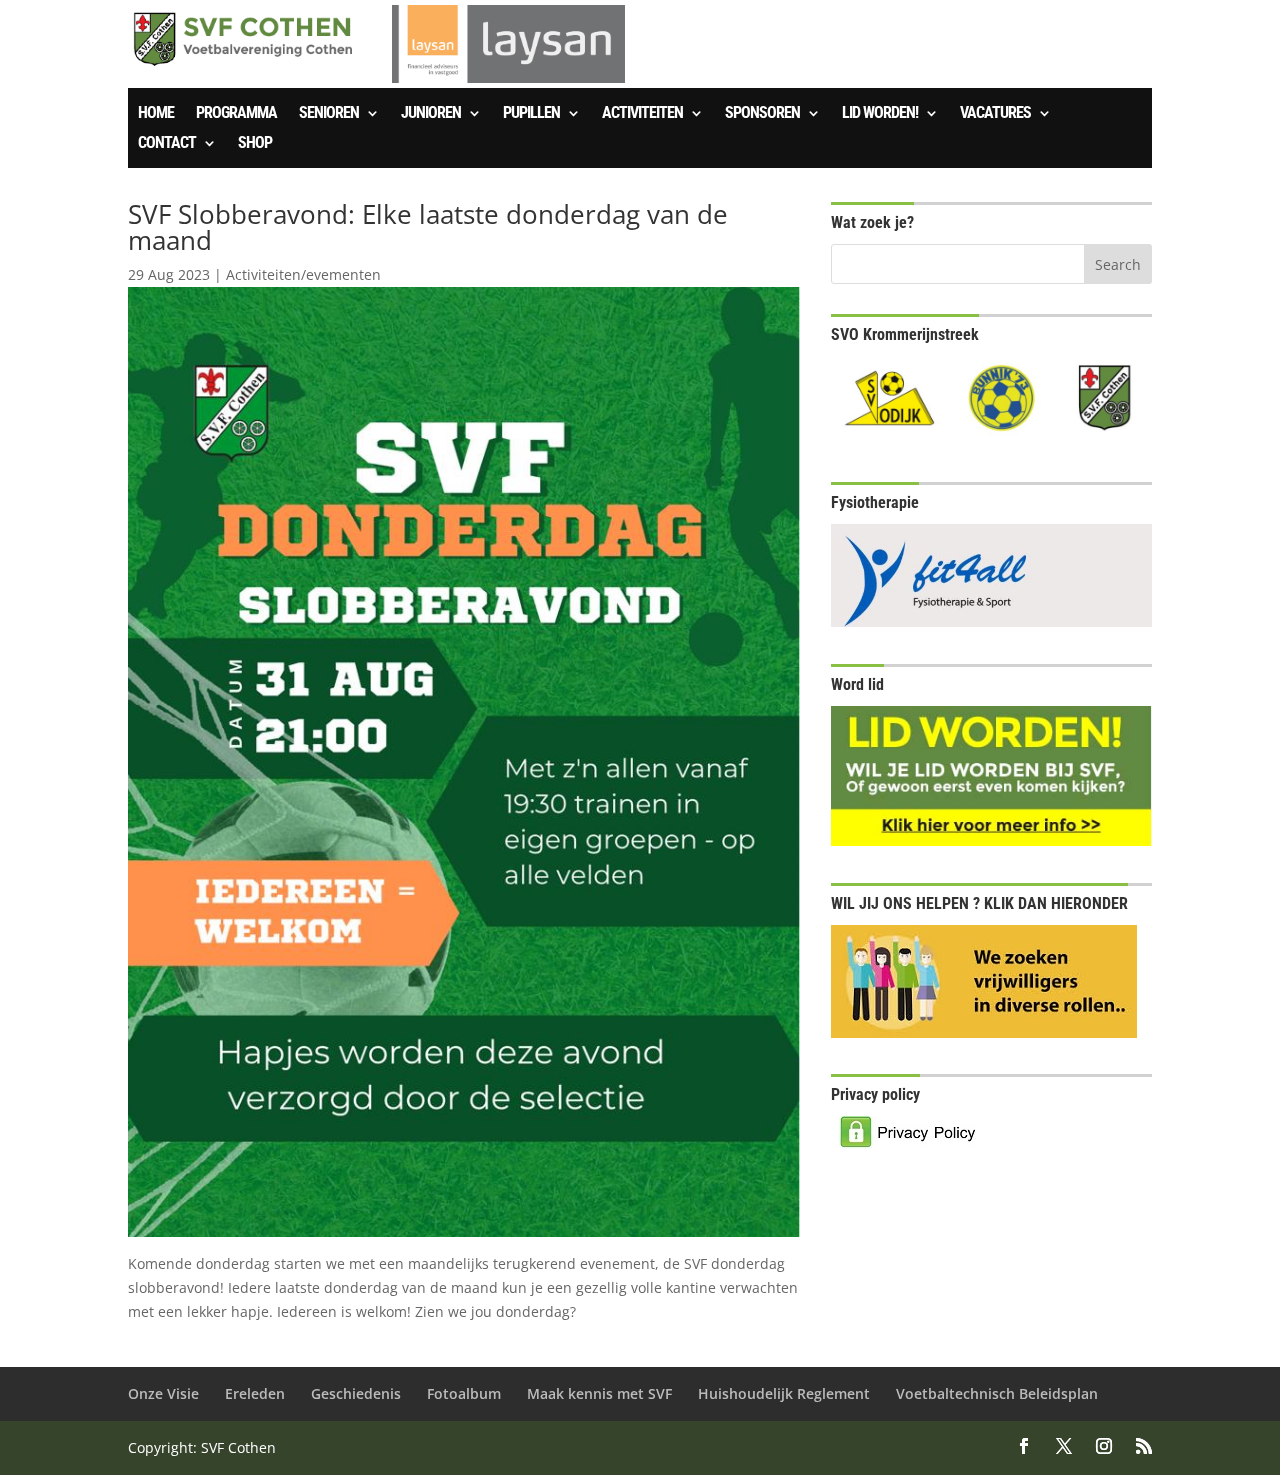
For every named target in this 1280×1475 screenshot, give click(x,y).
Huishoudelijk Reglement (784, 1393)
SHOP (255, 144)
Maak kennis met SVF (599, 1393)
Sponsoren (762, 114)
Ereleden (255, 1393)
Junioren (431, 114)
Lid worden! (880, 114)
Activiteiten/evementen (303, 274)
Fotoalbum (464, 1393)
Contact (167, 144)
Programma (236, 114)
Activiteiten (642, 114)
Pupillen (531, 114)
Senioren (329, 114)
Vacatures (995, 114)
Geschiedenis (356, 1393)
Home (156, 114)
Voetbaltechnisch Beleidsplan (997, 1393)
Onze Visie (163, 1393)
